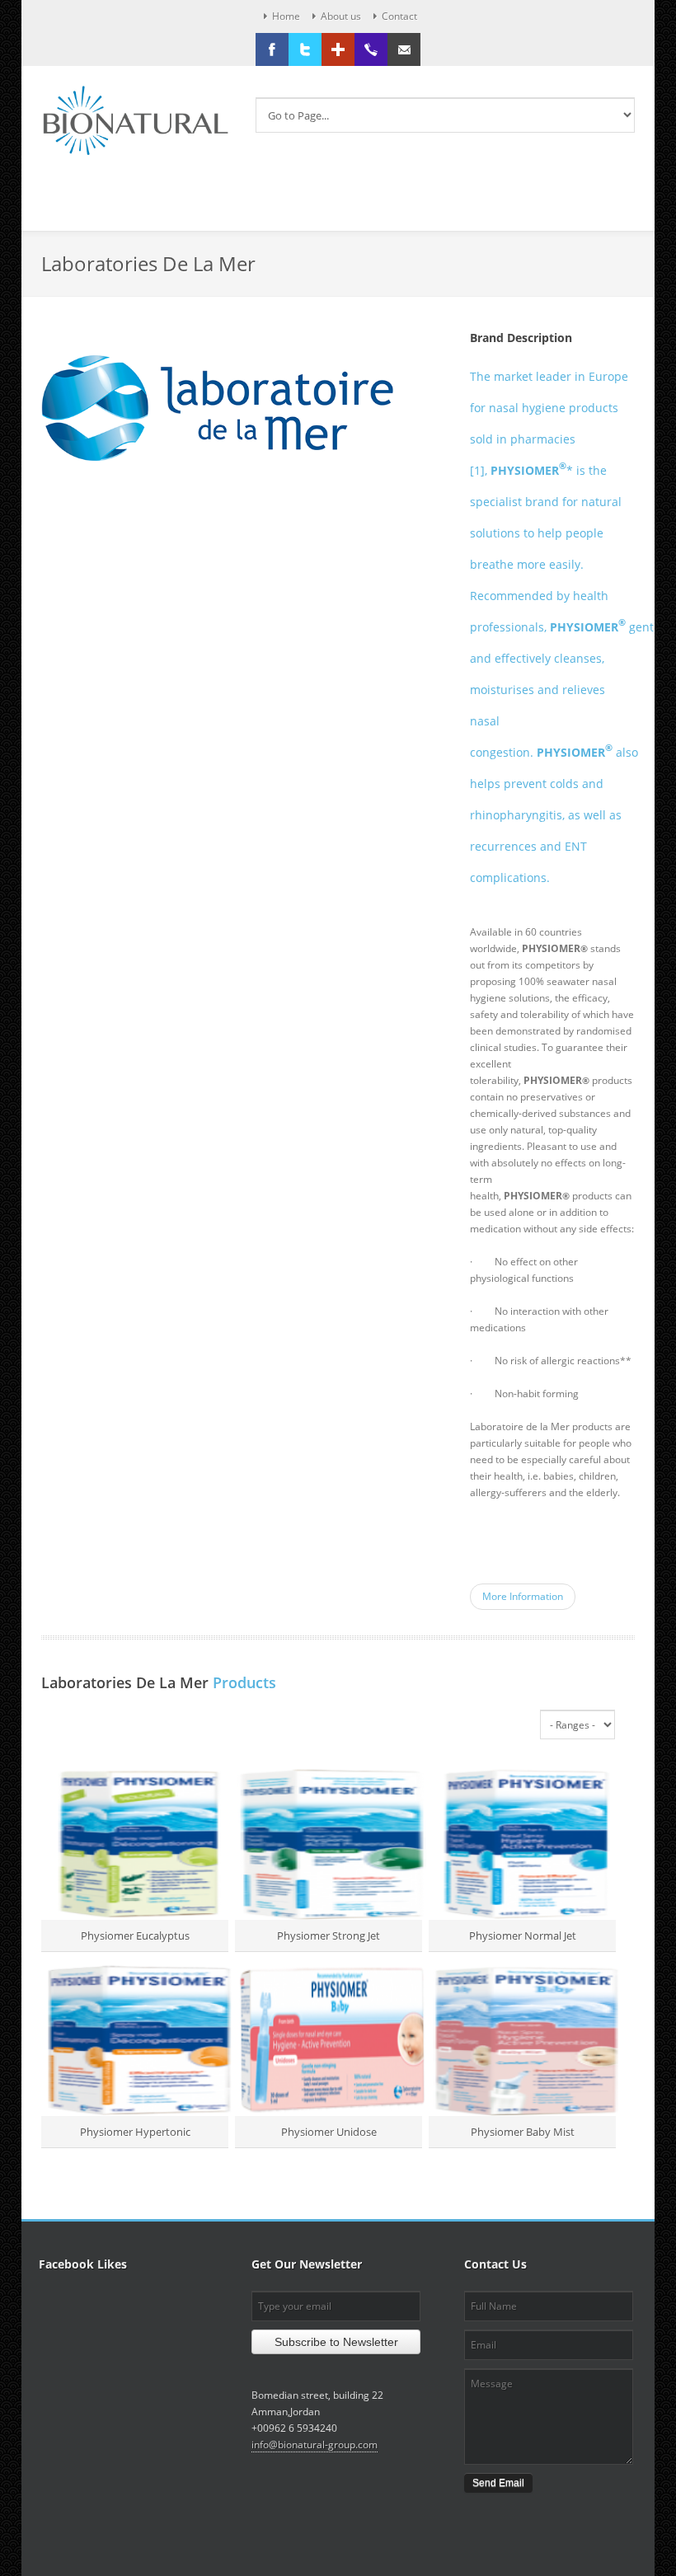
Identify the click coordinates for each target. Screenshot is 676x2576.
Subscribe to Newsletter (336, 2342)
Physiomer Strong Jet (329, 1936)
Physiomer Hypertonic (135, 2132)
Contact (399, 16)
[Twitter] (305, 49)
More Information (523, 1596)
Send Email (498, 2483)
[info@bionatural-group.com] (404, 49)
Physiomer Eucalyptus (135, 1936)
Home (286, 16)
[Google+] (338, 49)
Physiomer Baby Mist (523, 2132)
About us (341, 16)
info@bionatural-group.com (315, 2445)
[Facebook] (272, 49)
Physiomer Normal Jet (523, 1936)
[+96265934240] (371, 49)
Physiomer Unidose (329, 2132)
